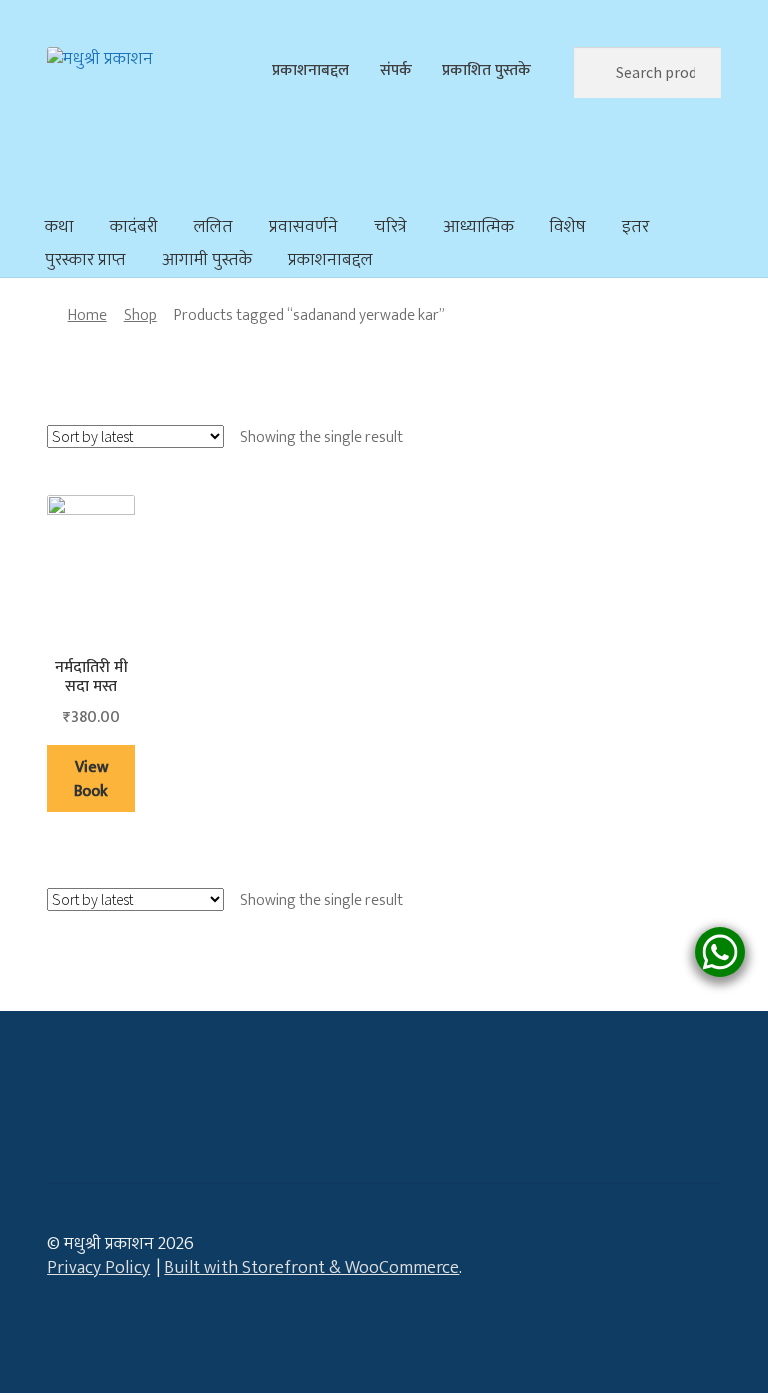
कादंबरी (134, 227)
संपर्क (396, 70)
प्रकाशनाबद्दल (310, 70)
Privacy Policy (98, 1268)
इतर (635, 227)
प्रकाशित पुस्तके (486, 70)
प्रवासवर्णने (303, 227)
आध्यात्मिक (478, 227)
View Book (91, 779)
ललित (213, 227)
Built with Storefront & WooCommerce (311, 1268)
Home (87, 315)
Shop (140, 315)
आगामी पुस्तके (207, 260)
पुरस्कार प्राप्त (85, 260)
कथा (59, 227)
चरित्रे (390, 227)
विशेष (568, 227)
